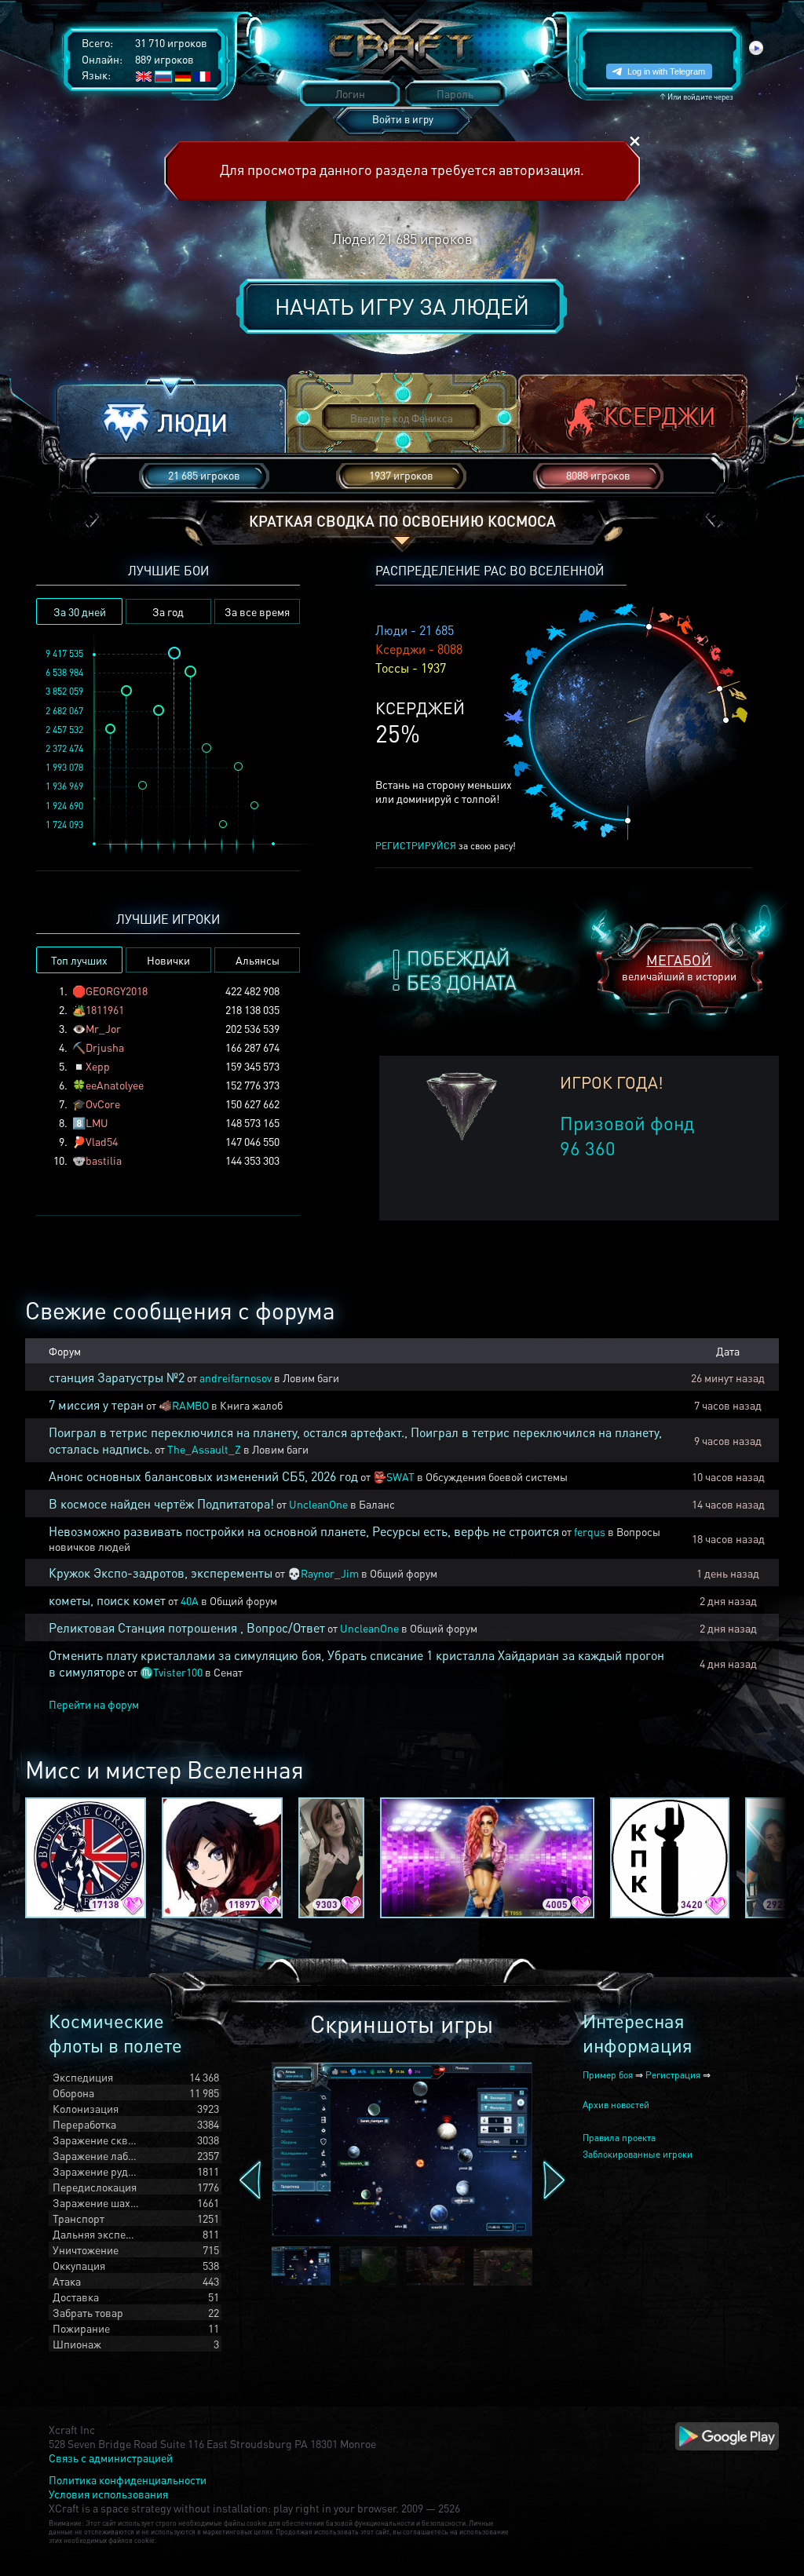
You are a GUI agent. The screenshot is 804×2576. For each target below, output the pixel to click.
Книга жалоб (251, 1405)
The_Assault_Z (204, 1449)
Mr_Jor (103, 1028)
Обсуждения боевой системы (497, 1476)
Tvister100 (178, 1672)
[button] (171, 419)
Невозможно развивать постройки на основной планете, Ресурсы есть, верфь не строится (304, 1531)
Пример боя (608, 2075)
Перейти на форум (94, 1704)
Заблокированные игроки (638, 2154)
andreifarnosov (236, 1377)
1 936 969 (64, 786)
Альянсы (258, 960)
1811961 (105, 1009)
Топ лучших (79, 960)
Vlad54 (102, 1141)
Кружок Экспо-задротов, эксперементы (161, 1573)
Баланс (377, 1504)
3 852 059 (64, 691)
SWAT (400, 1476)
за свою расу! (446, 846)
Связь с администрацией (111, 2457)
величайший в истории (679, 967)
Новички (168, 960)
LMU (97, 1122)
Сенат (228, 1672)
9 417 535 (64, 653)
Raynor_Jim (330, 1573)
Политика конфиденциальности (128, 2479)
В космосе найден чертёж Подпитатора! (161, 1503)
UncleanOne (318, 1504)
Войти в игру (403, 119)
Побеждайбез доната (461, 970)
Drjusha (105, 1047)
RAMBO (190, 1405)
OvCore (103, 1104)
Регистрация (673, 2075)
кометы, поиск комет (107, 1600)
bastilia (104, 1160)
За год (168, 611)
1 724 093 (64, 825)
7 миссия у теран (96, 1405)
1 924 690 (64, 806)
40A (190, 1600)
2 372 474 (64, 748)
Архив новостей (616, 2105)
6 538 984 (64, 672)
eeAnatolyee (115, 1085)
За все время (257, 611)
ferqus (590, 1531)
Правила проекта (619, 2138)
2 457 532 (64, 730)
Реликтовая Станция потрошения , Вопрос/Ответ (187, 1627)
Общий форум (404, 1573)
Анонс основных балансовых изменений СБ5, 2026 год (203, 1476)
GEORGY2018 (117, 991)
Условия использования (108, 2494)
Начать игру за (402, 306)
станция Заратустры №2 (117, 1377)
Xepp (98, 1066)
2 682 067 (64, 711)
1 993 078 (64, 767)
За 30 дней (80, 611)
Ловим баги (311, 1377)
